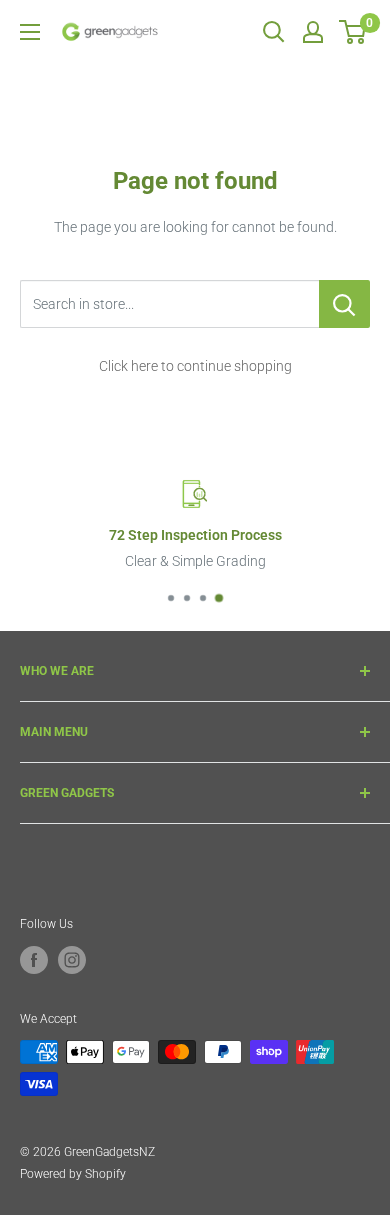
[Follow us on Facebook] (34, 960)
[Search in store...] (344, 304)
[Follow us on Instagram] (72, 960)
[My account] (313, 32)
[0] (353, 32)
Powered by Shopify (73, 1174)
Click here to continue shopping (195, 366)
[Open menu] (30, 32)
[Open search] (274, 32)
